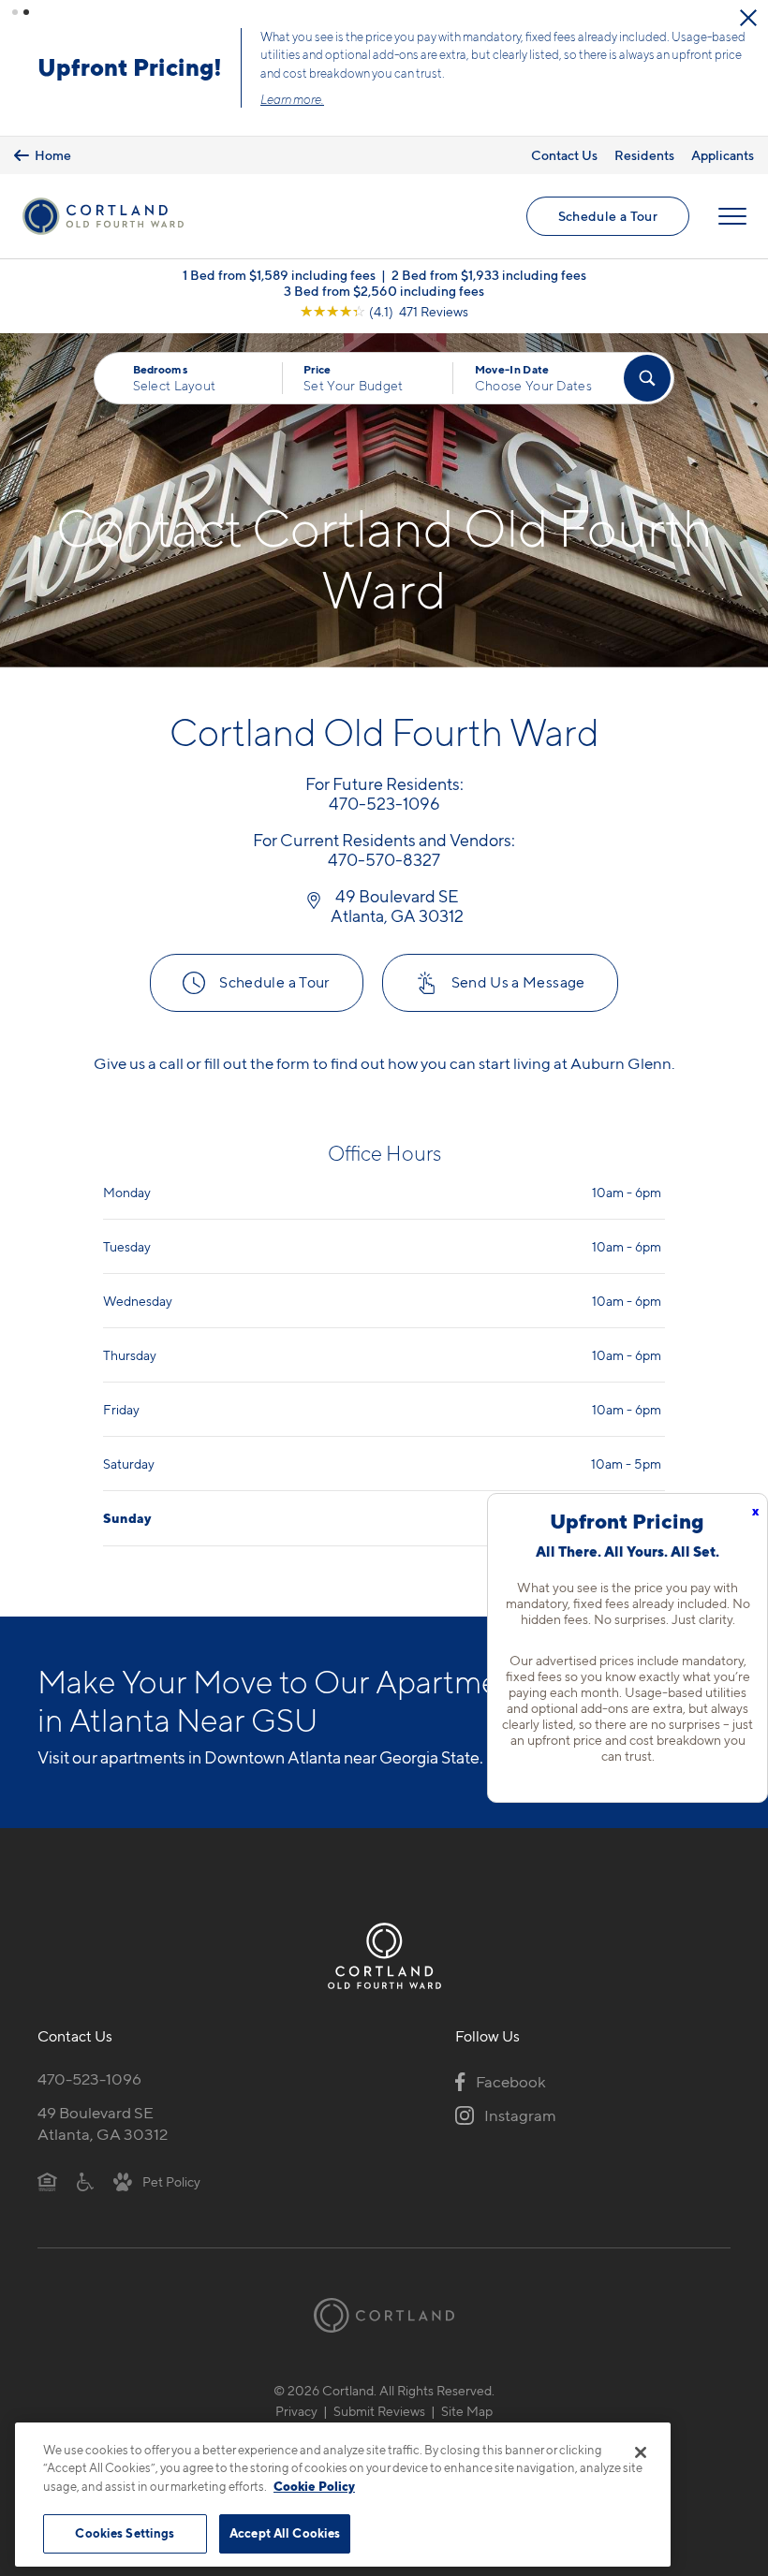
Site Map (467, 2411)
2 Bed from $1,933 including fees (489, 275)
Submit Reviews (379, 2411)
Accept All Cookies (285, 2533)
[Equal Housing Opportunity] (47, 2181)
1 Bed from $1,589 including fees (279, 275)
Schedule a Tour (608, 216)
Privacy (296, 2411)
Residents (644, 155)
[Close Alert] (748, 18)
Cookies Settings (125, 2533)
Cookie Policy (314, 2486)
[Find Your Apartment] (647, 378)
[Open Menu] (732, 216)
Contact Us (564, 155)
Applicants (723, 155)
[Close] (641, 2452)
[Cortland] (384, 2315)
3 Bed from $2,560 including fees (384, 291)
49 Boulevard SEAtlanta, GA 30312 (103, 2123)
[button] (15, 12)
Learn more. (292, 99)
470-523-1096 (89, 2079)
